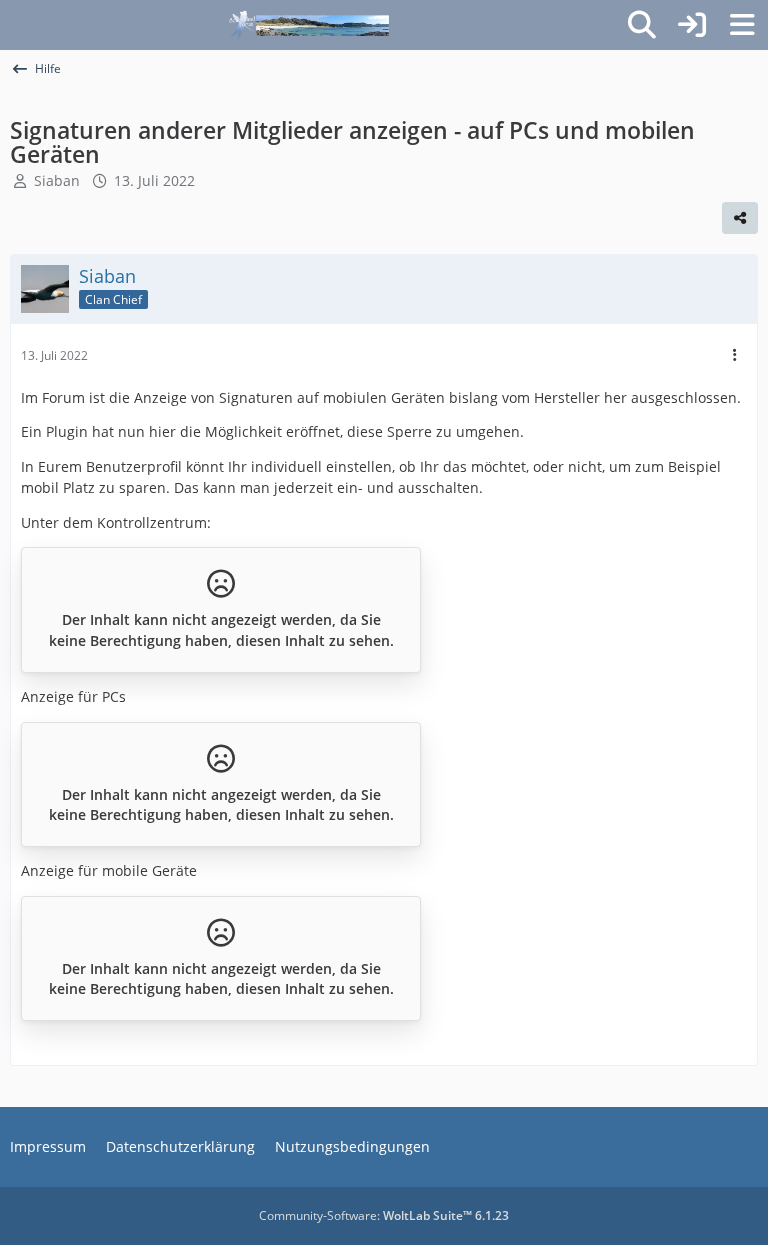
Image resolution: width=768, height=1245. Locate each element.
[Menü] (742, 25)
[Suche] (642, 25)
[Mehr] (735, 355)
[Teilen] (740, 218)
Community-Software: (384, 1215)
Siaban (57, 180)
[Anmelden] (692, 25)
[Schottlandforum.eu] (309, 25)
